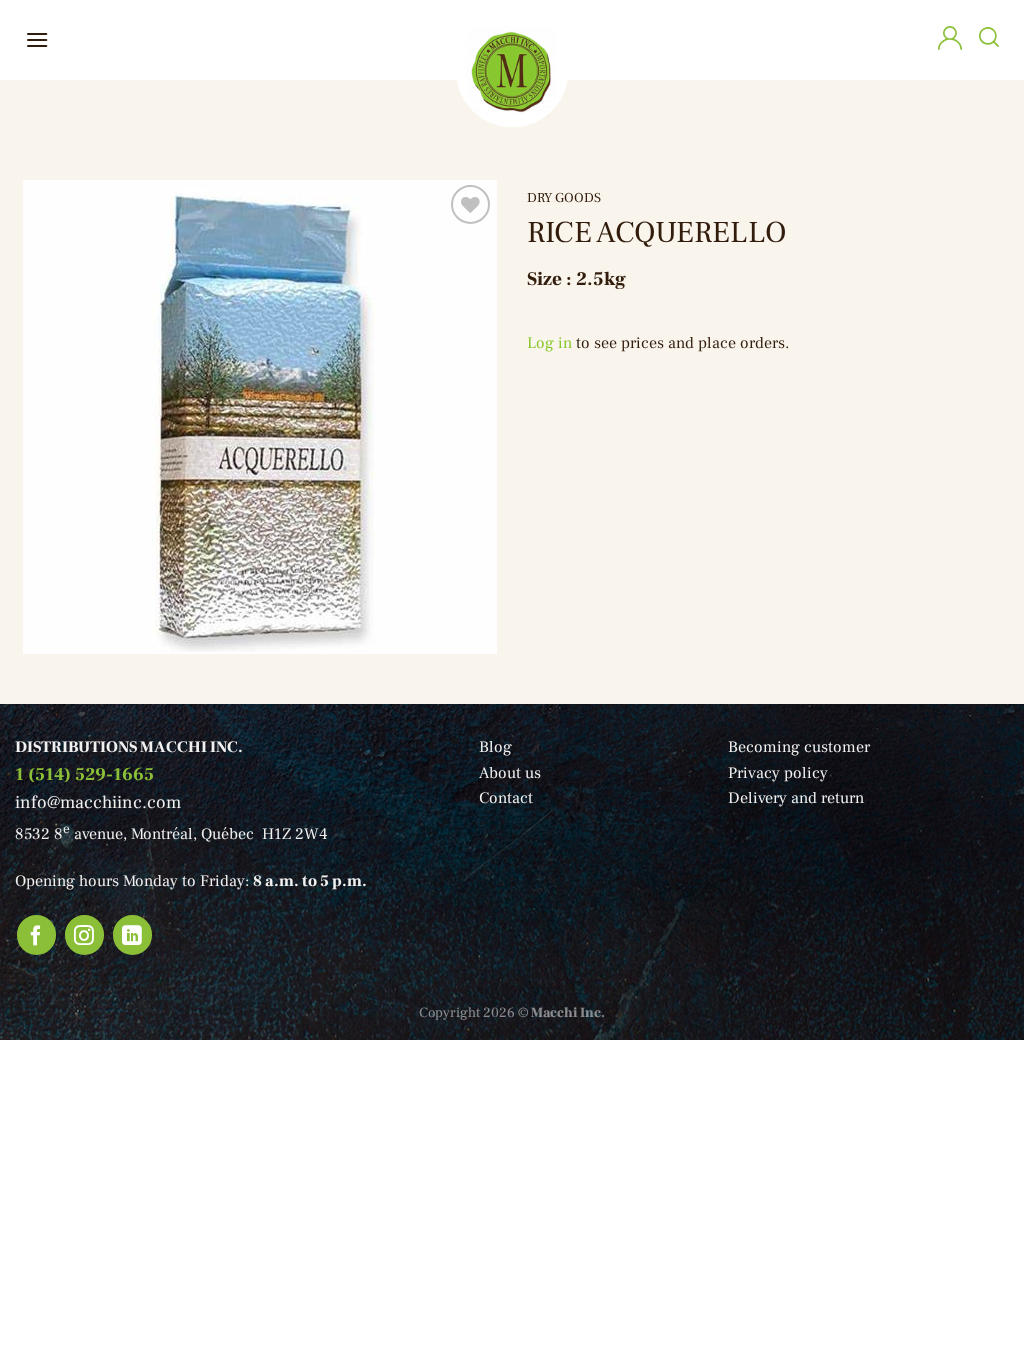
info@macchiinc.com (98, 802)
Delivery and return (796, 798)
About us (510, 773)
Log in (549, 343)
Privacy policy (778, 773)
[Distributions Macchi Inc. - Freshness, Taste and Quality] (512, 70)
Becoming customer (799, 747)
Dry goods (564, 198)
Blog (495, 747)
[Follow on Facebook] (37, 935)
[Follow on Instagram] (85, 935)
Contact (506, 798)
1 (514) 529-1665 (84, 774)
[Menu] (37, 39)
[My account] (950, 40)
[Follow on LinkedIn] (133, 935)
